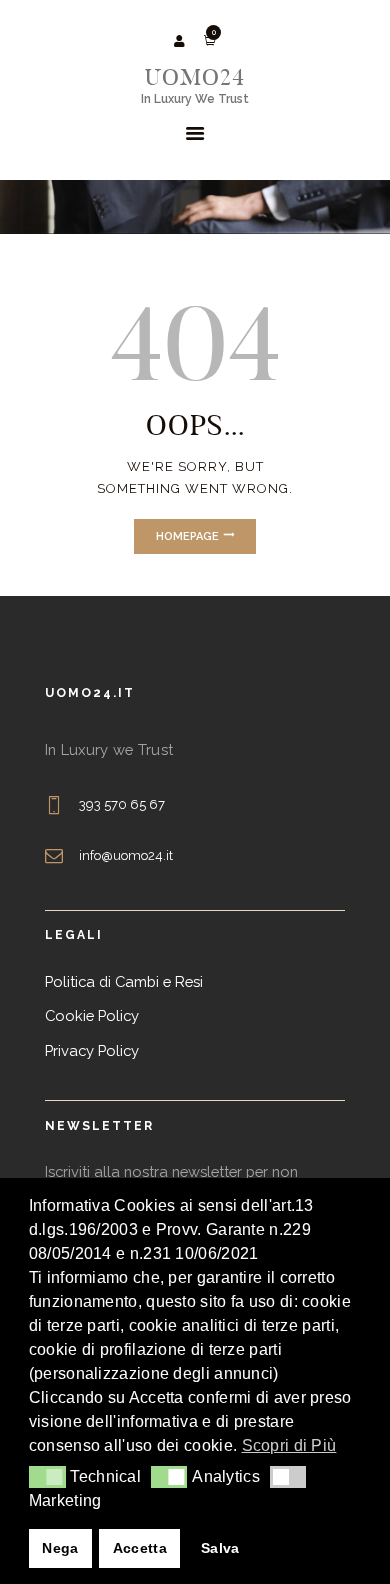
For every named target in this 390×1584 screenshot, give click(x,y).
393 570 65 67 (122, 804)
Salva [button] (220, 1548)
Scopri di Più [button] (289, 1445)
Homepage (187, 536)
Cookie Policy (92, 1015)
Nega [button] (60, 1548)
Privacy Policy (92, 1050)
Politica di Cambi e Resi (124, 981)
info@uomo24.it (126, 855)
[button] (47, 1477)
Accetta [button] (140, 1548)
